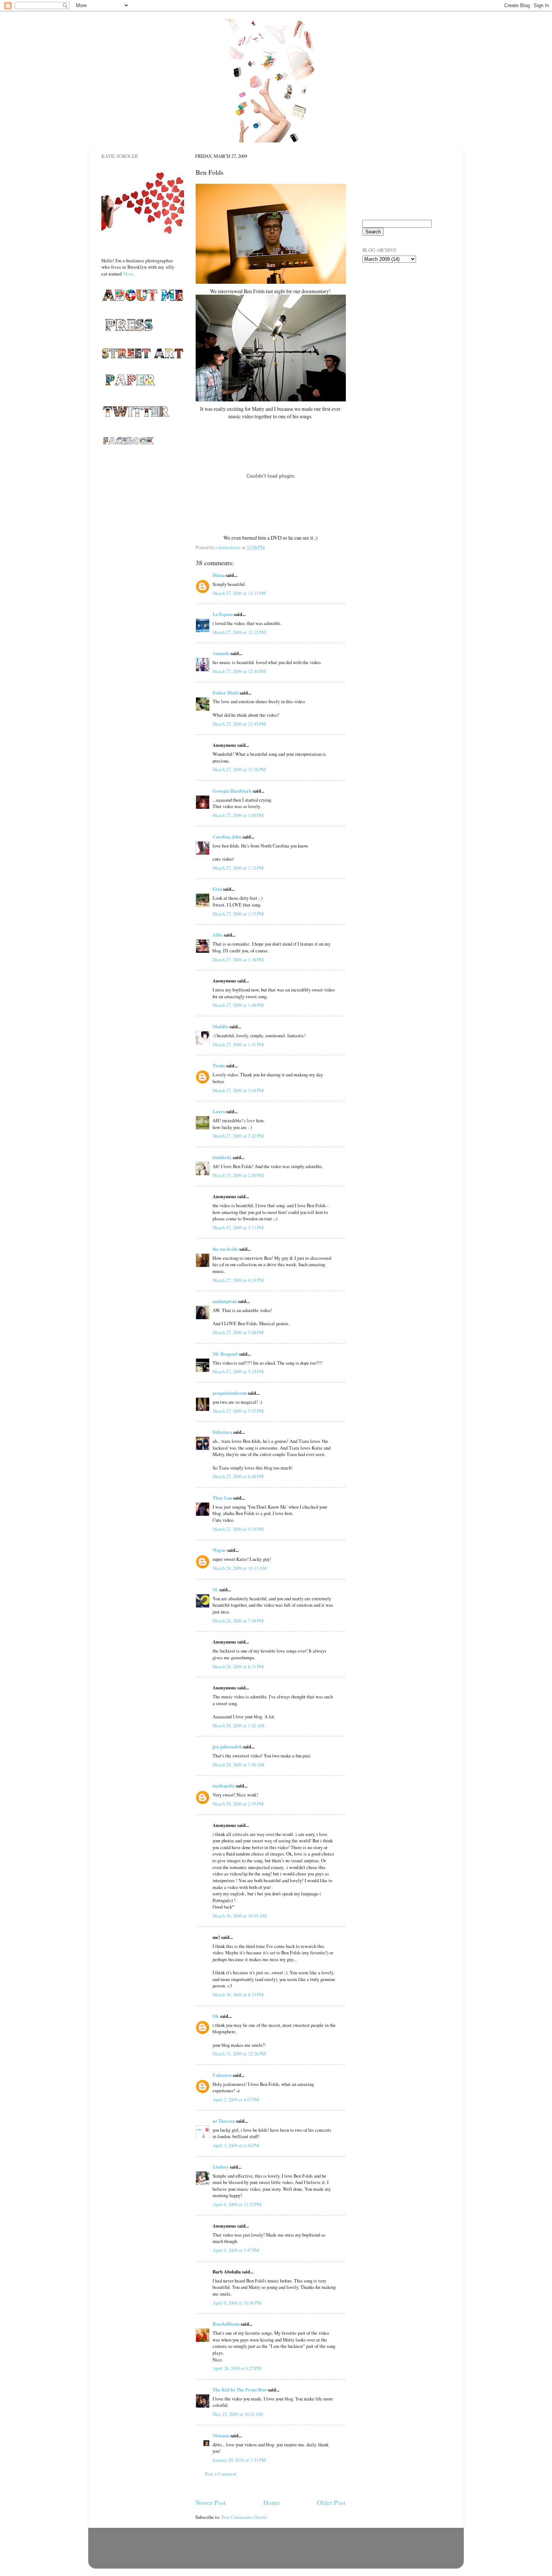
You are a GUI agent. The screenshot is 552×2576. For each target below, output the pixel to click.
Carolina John (227, 837)
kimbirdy (222, 1157)
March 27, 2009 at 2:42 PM (238, 1136)
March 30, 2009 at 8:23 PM (238, 1995)
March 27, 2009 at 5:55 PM (238, 1411)
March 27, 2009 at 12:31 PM (239, 593)
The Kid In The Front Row (240, 2390)
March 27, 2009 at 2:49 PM (238, 1175)
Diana (219, 575)
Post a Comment (221, 2474)
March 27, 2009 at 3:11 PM (238, 1228)
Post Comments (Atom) (244, 2517)
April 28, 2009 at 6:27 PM (237, 2368)
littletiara (222, 1432)
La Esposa (223, 614)
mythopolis (224, 1786)
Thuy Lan (222, 1498)
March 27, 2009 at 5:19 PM (238, 1372)
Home (271, 2502)
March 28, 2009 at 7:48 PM (238, 1621)
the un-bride (225, 1249)
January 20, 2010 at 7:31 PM (239, 2460)
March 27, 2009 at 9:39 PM (238, 1529)
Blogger (310, 2557)
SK (216, 2016)
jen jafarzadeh (227, 1747)
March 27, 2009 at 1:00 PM (238, 815)
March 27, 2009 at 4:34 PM (238, 1280)
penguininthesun (230, 1393)
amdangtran (225, 1301)
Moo (128, 274)
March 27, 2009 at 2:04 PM (238, 1090)
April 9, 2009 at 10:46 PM (237, 2303)
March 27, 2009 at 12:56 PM (239, 770)
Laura (219, 1111)
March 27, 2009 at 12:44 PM (239, 671)
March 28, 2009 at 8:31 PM (238, 1667)
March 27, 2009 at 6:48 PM (238, 1476)
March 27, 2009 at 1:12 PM (238, 868)
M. (215, 1589)
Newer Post (210, 2502)
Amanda (221, 653)
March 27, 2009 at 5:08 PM (238, 1333)
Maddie (220, 1026)
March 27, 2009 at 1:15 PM (238, 914)
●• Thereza (224, 2121)
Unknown (222, 2075)
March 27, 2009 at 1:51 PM (238, 1045)
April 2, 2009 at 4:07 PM (236, 2100)
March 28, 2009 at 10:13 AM (240, 1568)
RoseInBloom (226, 2324)
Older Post (331, 2502)
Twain (219, 1066)
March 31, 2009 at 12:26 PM (239, 2054)
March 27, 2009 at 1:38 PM (238, 960)
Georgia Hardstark (232, 791)
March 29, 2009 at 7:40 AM (238, 1765)
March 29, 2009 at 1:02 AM (238, 1726)
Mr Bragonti (225, 1354)
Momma (221, 2435)
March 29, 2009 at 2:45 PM (238, 1804)
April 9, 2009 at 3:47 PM (236, 2250)
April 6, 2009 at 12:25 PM (237, 2204)
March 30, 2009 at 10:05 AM (240, 1916)
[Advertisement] (400, 312)
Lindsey (221, 2167)
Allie (218, 935)
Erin (217, 889)
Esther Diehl (225, 693)
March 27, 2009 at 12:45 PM (239, 724)
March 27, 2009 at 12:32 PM (239, 632)
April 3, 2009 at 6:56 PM (236, 2145)
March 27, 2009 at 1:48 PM (238, 1005)
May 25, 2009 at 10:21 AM (238, 2414)
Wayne (219, 1550)
